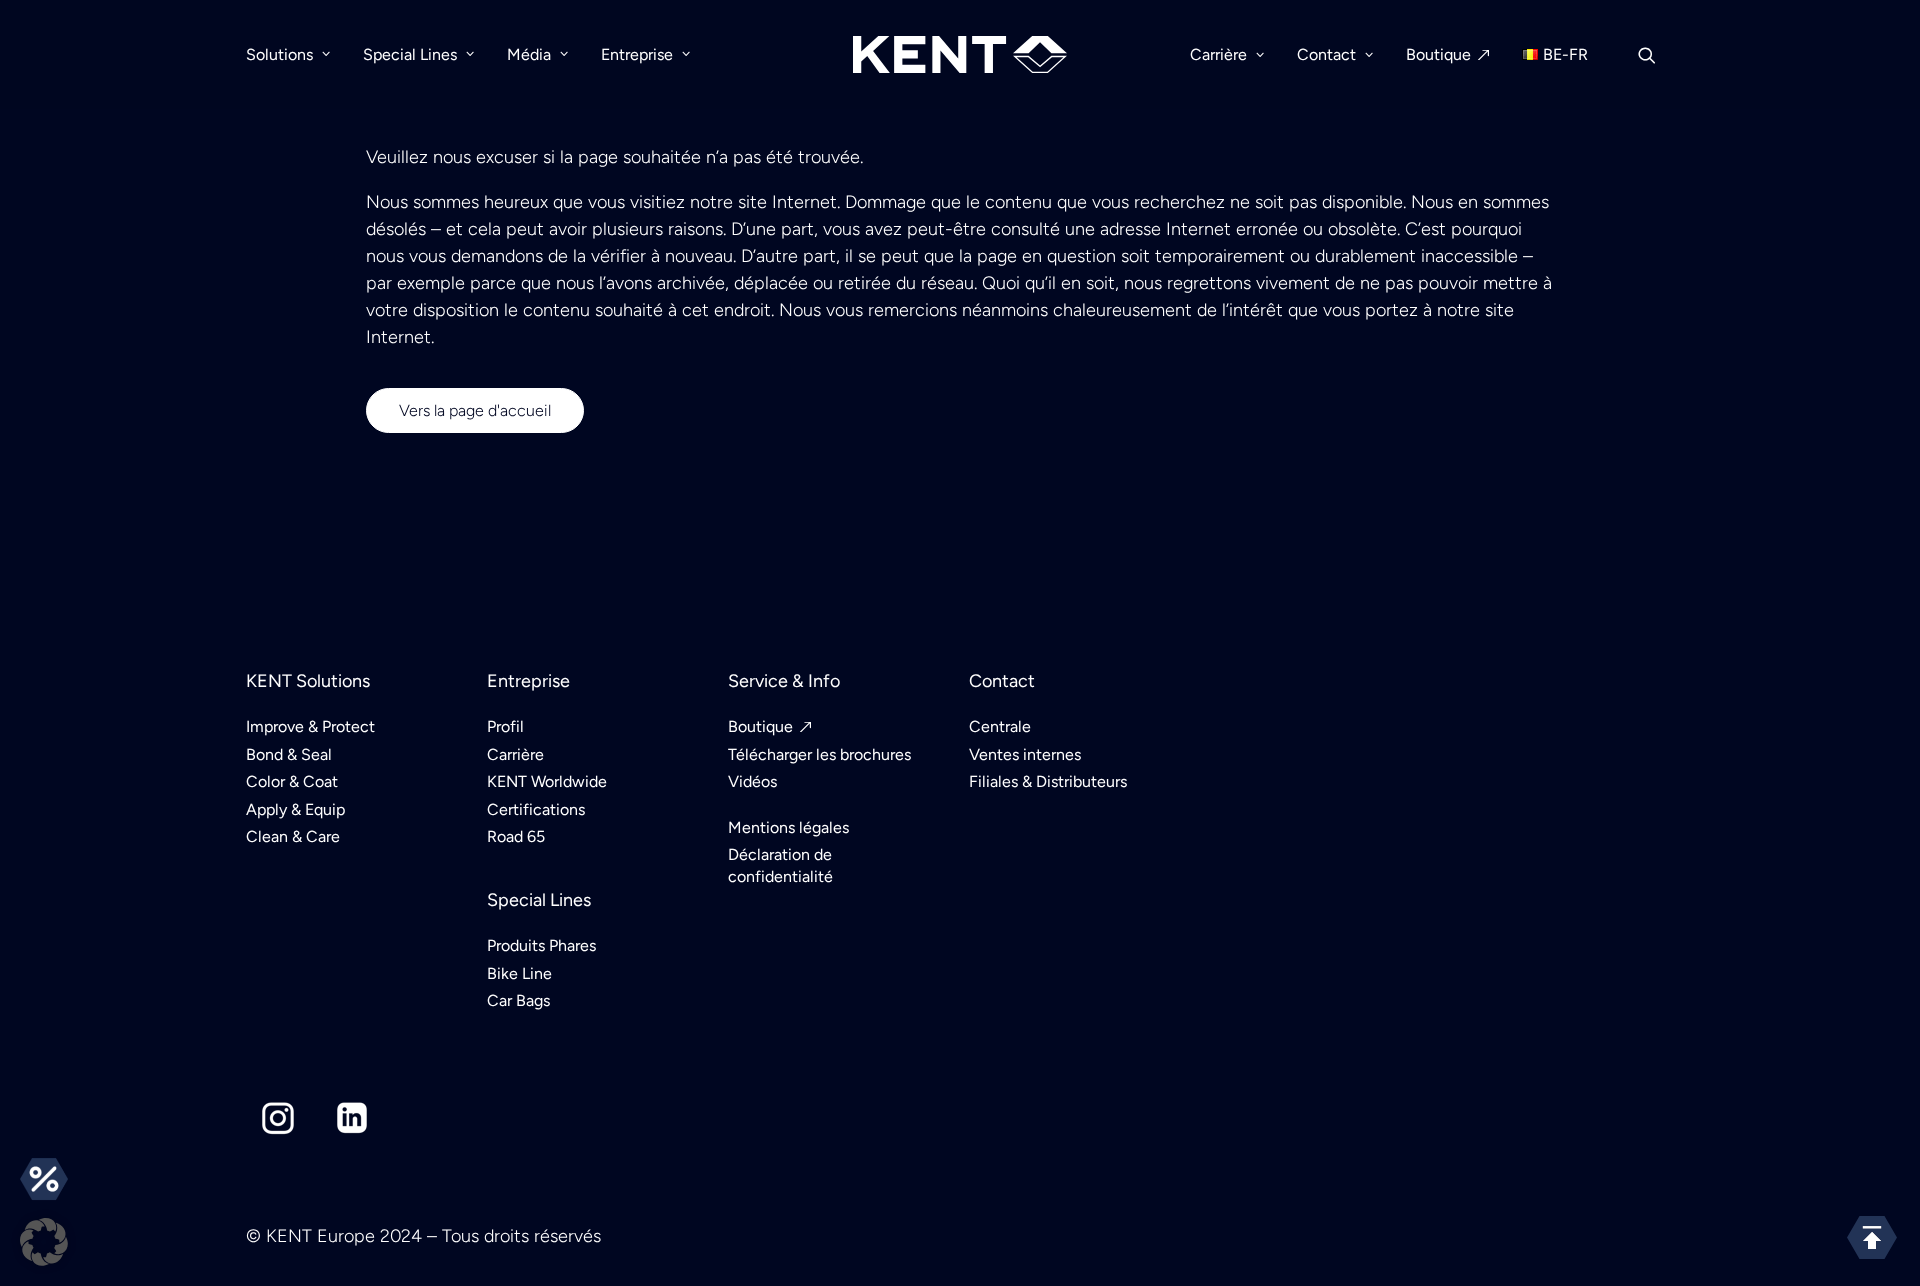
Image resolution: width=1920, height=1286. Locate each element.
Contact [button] (1326, 54)
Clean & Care (293, 836)
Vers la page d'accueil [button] (475, 410)
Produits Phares (541, 945)
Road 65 (516, 836)
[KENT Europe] (960, 54)
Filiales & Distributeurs (1048, 781)
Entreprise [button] (637, 54)
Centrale (1000, 726)
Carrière (515, 754)
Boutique (1438, 54)
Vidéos (752, 781)
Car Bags (518, 1000)
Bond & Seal (289, 754)
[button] (1656, 54)
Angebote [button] (44, 1179)
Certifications (536, 809)
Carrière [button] (1218, 54)
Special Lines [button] (410, 54)
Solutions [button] (279, 54)
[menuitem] (295, 54)
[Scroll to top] (1872, 1237)
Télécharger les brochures (819, 754)
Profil (505, 726)
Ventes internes (1025, 754)
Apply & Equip (295, 809)
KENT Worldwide (547, 781)
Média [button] (529, 54)
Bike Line (519, 973)
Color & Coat (292, 781)
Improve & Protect (310, 726)
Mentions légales (788, 827)
